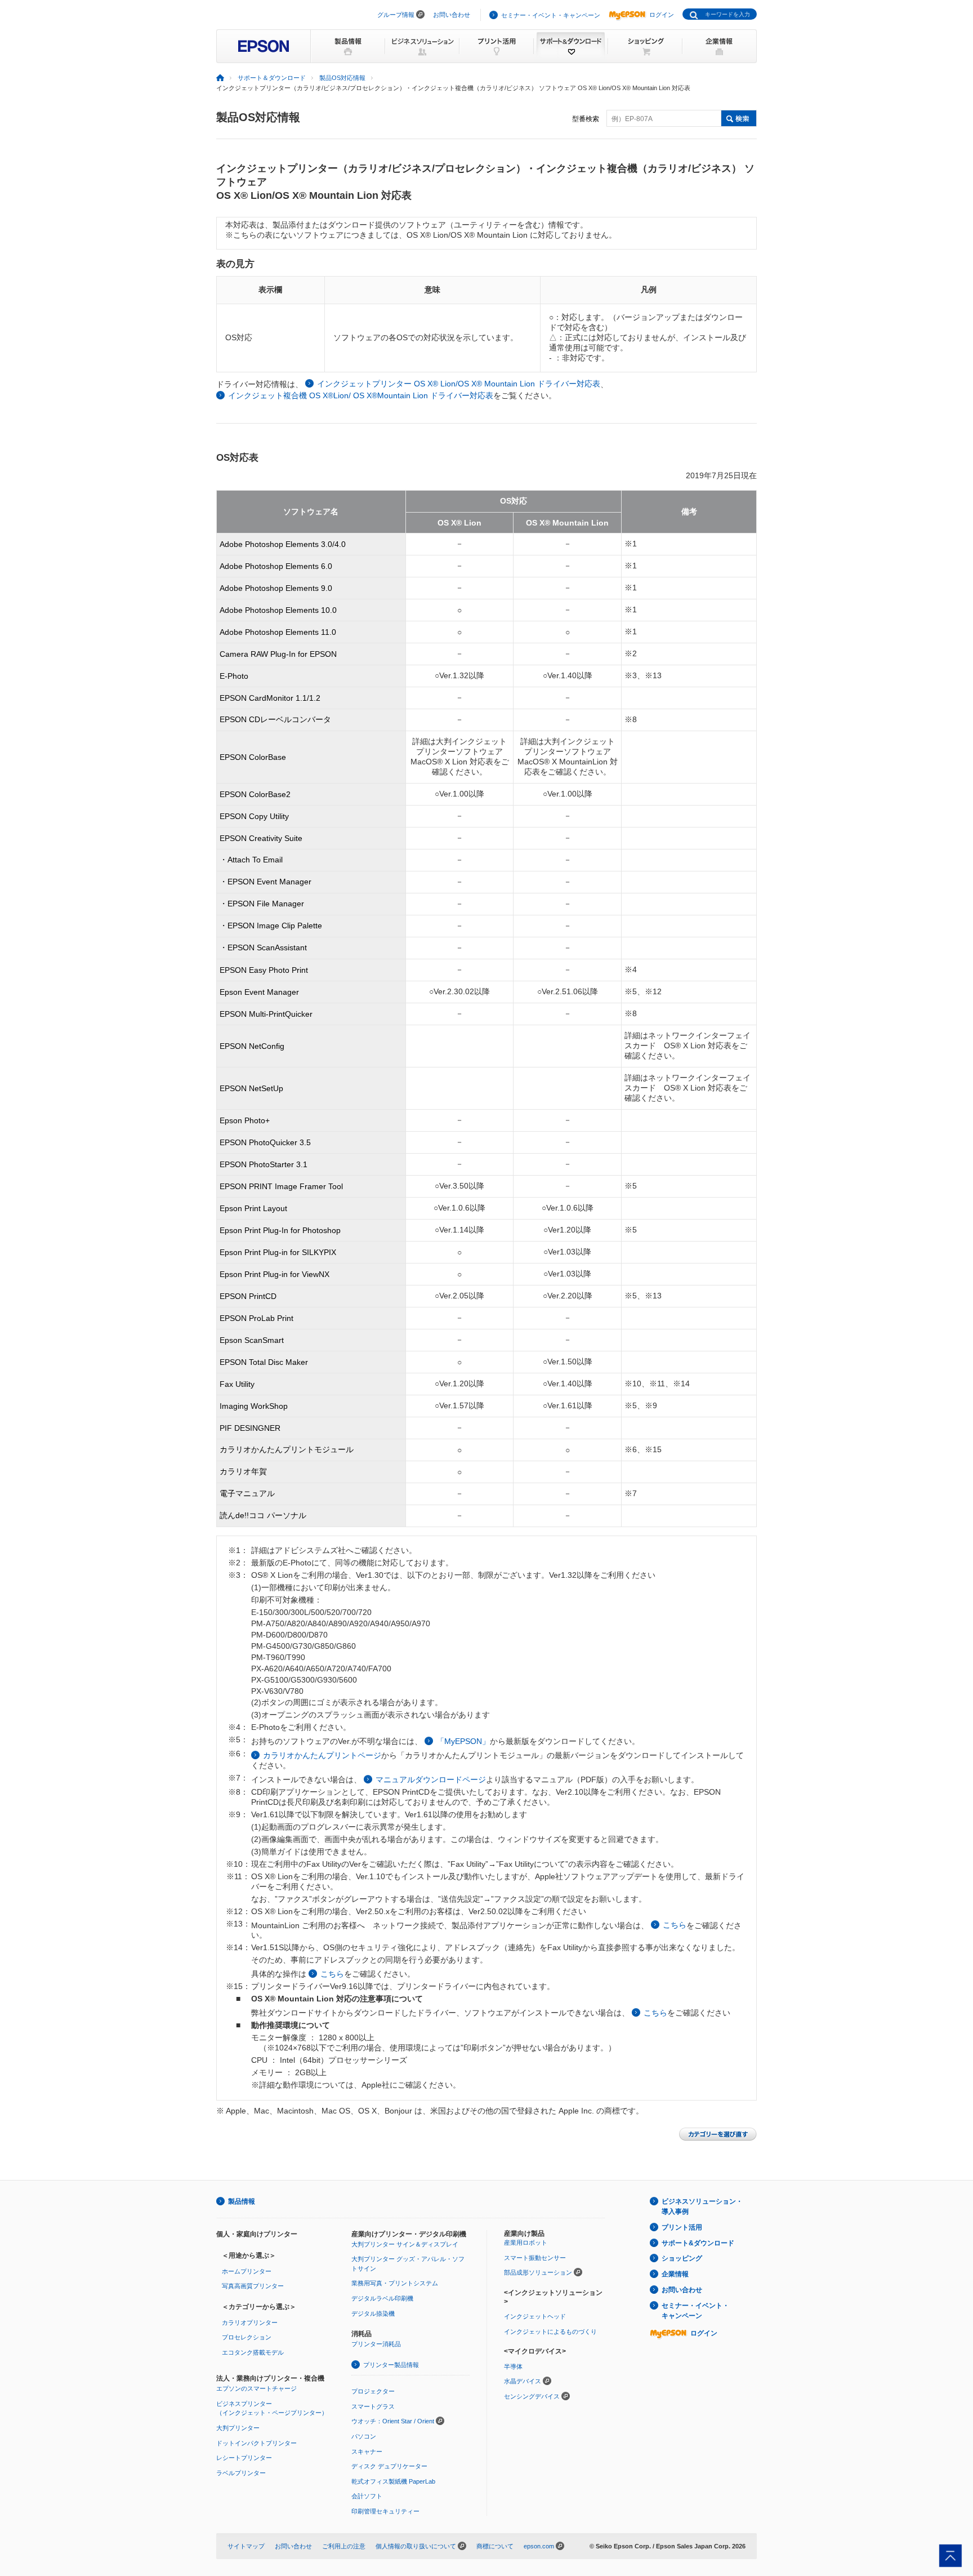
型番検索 (586, 119)
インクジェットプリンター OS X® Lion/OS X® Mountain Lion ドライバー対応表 (459, 384)
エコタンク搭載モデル (253, 2352)
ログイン (662, 15)
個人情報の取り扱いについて (416, 2546)
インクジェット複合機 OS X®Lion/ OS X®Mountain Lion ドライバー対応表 (361, 395)
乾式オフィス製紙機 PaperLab (393, 2481)
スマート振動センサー (535, 2258)
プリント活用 (682, 2227)
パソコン (364, 2436)
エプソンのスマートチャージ (256, 2388)
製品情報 (242, 2201)
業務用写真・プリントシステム (395, 2283)
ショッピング (682, 2258)
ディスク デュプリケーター (389, 2466)
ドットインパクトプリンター (256, 2443)
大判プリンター (238, 2428)
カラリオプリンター (250, 2323)
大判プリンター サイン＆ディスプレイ (405, 2244)
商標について (495, 2546)
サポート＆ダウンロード (272, 78)
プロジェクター (373, 2391)
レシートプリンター (244, 2458)
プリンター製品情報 (391, 2365)
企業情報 (675, 2274)
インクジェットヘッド (535, 2316)
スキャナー (367, 2452)
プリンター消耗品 (376, 2344)
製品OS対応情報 (342, 78)
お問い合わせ (452, 15)
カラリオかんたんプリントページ (322, 1755)
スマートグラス (373, 2406)
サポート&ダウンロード (698, 2243)
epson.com (539, 2546)
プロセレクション (247, 2337)
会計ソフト (367, 2496)
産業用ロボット (526, 2243)
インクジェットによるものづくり (550, 2332)
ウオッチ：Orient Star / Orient (393, 2421)
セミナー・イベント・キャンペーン (551, 15)
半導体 (513, 2366)
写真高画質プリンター (253, 2286)
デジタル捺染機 (373, 2313)
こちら (675, 1925)
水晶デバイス (523, 2381)
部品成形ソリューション (538, 2272)
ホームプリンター (247, 2271)
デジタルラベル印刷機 (382, 2298)
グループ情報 (396, 15)
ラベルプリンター (241, 2473)
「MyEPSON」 (463, 1741)
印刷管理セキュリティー (385, 2511)
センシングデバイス (532, 2396)
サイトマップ (246, 2546)
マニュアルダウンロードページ (431, 1779)
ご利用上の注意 (344, 2546)
